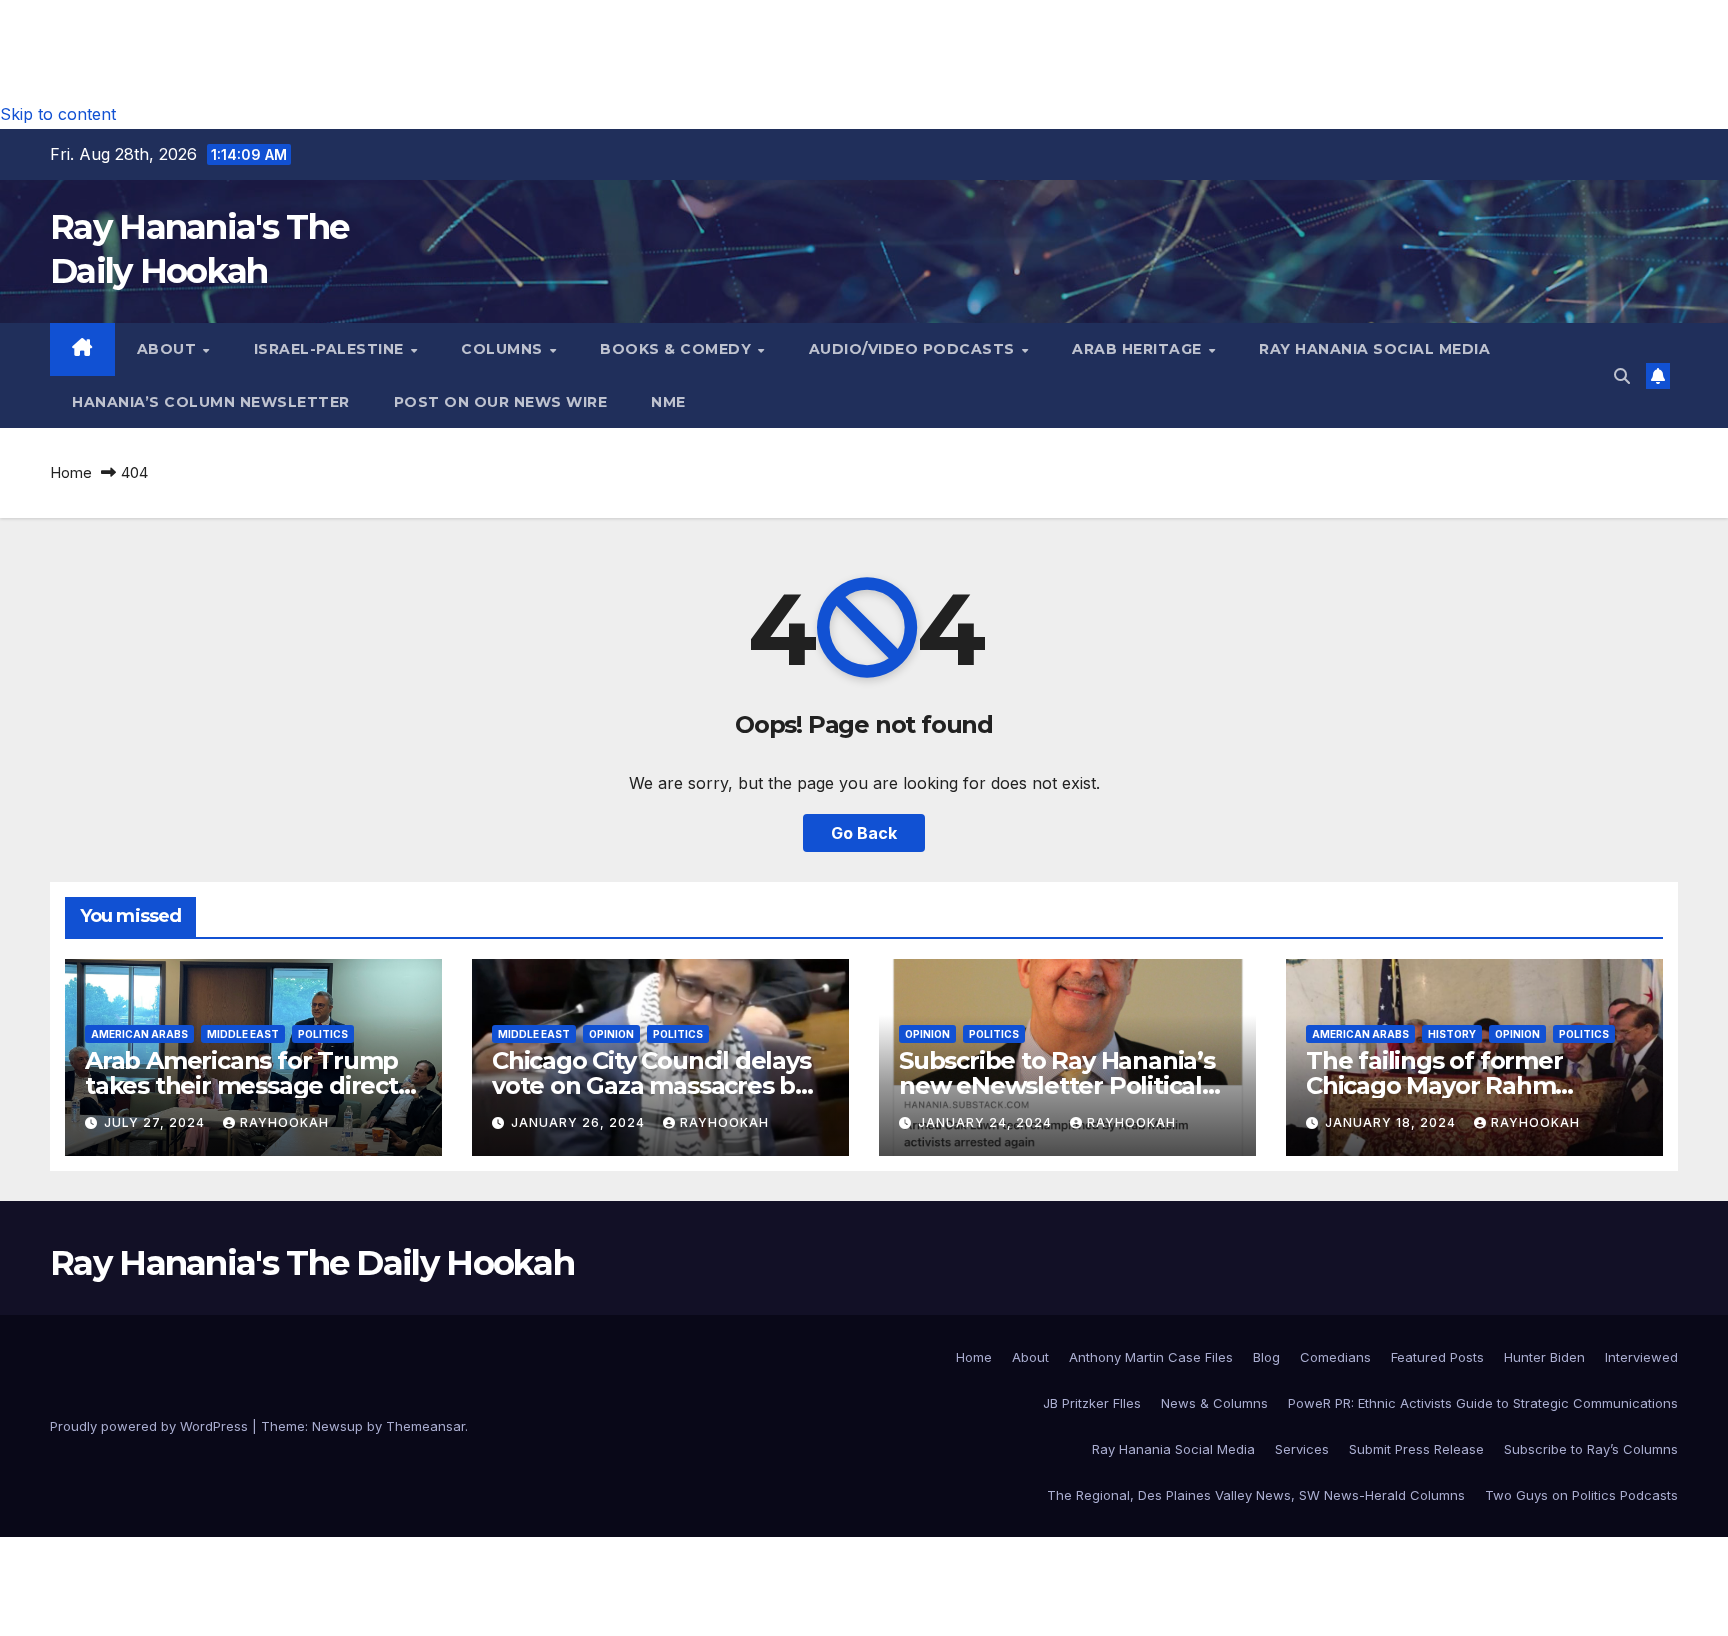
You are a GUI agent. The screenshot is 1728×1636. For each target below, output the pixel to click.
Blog (1266, 1357)
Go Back (864, 833)
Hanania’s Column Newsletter (211, 402)
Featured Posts (1437, 1357)
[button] (1622, 376)
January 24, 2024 (987, 1122)
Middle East (243, 1034)
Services (1302, 1449)
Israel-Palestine (331, 349)
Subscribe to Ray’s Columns (1591, 1449)
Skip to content (58, 114)
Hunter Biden (1544, 1357)
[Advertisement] (864, 45)
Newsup (337, 1426)
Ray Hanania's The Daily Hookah (312, 1263)
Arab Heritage (1139, 349)
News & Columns (1214, 1403)
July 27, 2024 (156, 1122)
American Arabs (139, 1034)
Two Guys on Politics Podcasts (1581, 1495)
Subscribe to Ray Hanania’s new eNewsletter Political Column (1057, 1085)
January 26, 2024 (580, 1122)
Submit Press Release (1416, 1449)
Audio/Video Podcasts (914, 349)
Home (71, 472)
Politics (323, 1034)
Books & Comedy (678, 349)
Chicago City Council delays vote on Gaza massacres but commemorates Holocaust (656, 1085)
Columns (504, 349)
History (1452, 1034)
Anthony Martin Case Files (1151, 1357)
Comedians (1335, 1357)
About (169, 349)
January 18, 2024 (1392, 1122)
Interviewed (1641, 1357)
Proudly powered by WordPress (151, 1426)
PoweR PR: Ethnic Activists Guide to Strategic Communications (1483, 1403)
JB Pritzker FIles (1092, 1403)
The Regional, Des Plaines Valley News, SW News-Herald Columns (1256, 1495)
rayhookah (284, 1122)
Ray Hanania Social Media (1374, 349)
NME (668, 402)
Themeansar (425, 1426)
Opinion (611, 1034)
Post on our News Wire (501, 402)
